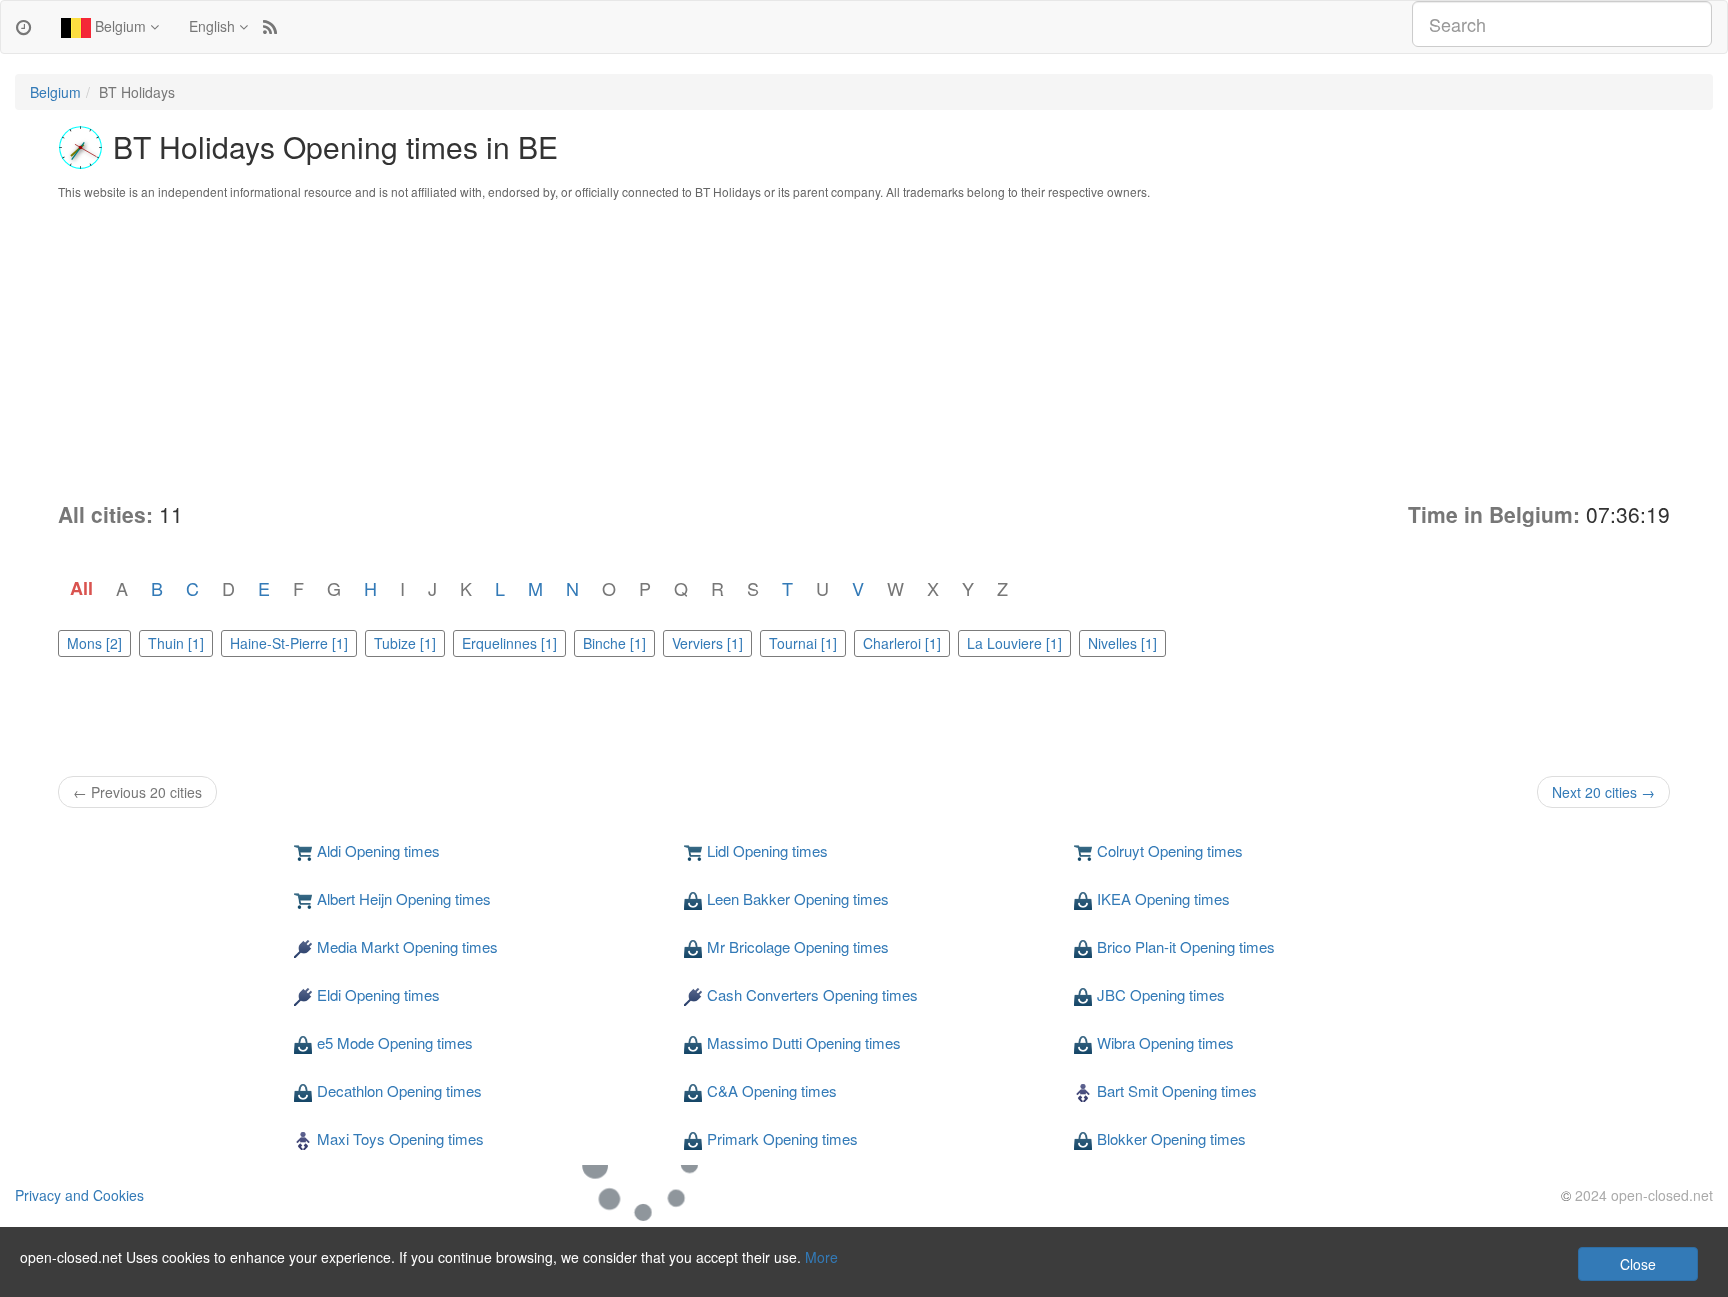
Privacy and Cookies (79, 1195)
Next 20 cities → (1603, 792)
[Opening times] (23, 26)
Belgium (120, 26)
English (214, 26)
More (821, 1257)
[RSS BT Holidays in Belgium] (270, 26)
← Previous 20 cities (137, 792)
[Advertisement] (864, 350)
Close (1638, 1264)
